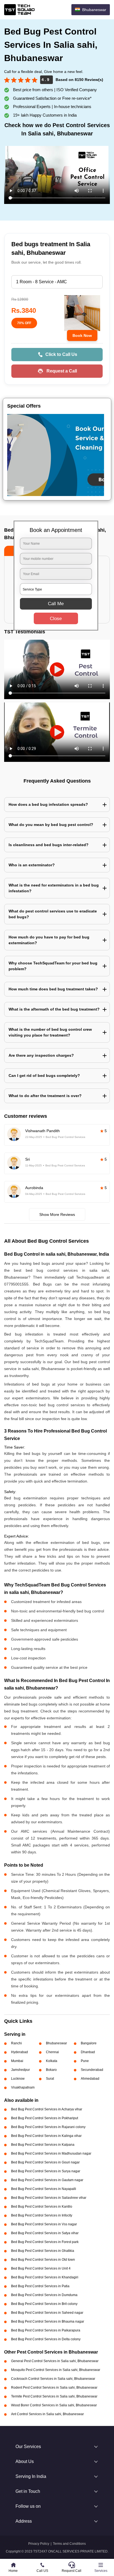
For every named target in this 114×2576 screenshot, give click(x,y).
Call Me (56, 604)
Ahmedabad (90, 2079)
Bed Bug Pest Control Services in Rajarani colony (48, 2127)
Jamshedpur (20, 2070)
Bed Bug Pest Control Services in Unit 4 (41, 2268)
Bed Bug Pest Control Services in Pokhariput (45, 2118)
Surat (50, 2079)
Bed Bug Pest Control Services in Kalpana (43, 2145)
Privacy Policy (39, 2544)
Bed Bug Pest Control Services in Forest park (45, 2242)
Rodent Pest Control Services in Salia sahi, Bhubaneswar (54, 2388)
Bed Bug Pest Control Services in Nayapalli (44, 2189)
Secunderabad (92, 2070)
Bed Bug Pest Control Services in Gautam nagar (47, 2180)
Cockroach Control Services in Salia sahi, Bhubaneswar (53, 2379)
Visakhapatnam (23, 2087)
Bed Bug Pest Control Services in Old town (43, 2260)
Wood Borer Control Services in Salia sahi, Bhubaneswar (54, 2405)
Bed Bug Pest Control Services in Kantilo (42, 2207)
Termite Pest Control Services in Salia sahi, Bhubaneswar (54, 2396)
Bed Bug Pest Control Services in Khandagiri (45, 2277)
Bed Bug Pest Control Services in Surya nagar (46, 2171)
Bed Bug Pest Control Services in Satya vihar (45, 2233)
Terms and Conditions (69, 2544)
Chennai (52, 2052)
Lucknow (18, 2079)
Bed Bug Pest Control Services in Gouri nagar (45, 2162)
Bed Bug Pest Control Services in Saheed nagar (47, 2313)
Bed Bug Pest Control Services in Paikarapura (46, 2330)
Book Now (82, 335)
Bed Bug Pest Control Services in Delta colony (46, 2339)
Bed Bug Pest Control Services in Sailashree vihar (49, 2198)
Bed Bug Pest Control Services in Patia (40, 2286)
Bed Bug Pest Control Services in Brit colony (44, 2304)
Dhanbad (88, 2052)
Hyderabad (20, 2052)
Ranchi (16, 2043)
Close (56, 619)
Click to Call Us (61, 354)
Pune (85, 2061)
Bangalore (89, 2043)
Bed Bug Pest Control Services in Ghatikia (43, 2251)
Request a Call (62, 371)
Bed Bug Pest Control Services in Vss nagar (44, 2224)
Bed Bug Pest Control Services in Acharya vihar (47, 2109)
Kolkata (52, 2061)
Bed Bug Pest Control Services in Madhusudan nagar (51, 2153)
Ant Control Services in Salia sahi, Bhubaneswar (47, 2414)
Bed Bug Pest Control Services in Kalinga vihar (46, 2136)
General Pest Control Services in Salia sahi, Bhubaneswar (55, 2361)
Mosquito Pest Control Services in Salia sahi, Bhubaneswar (56, 2370)
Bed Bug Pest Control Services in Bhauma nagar (48, 2321)
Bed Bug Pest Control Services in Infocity (42, 2215)
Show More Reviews (57, 1214)
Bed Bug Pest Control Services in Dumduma (44, 2295)
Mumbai (17, 2061)
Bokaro (51, 2070)
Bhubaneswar (56, 2043)
